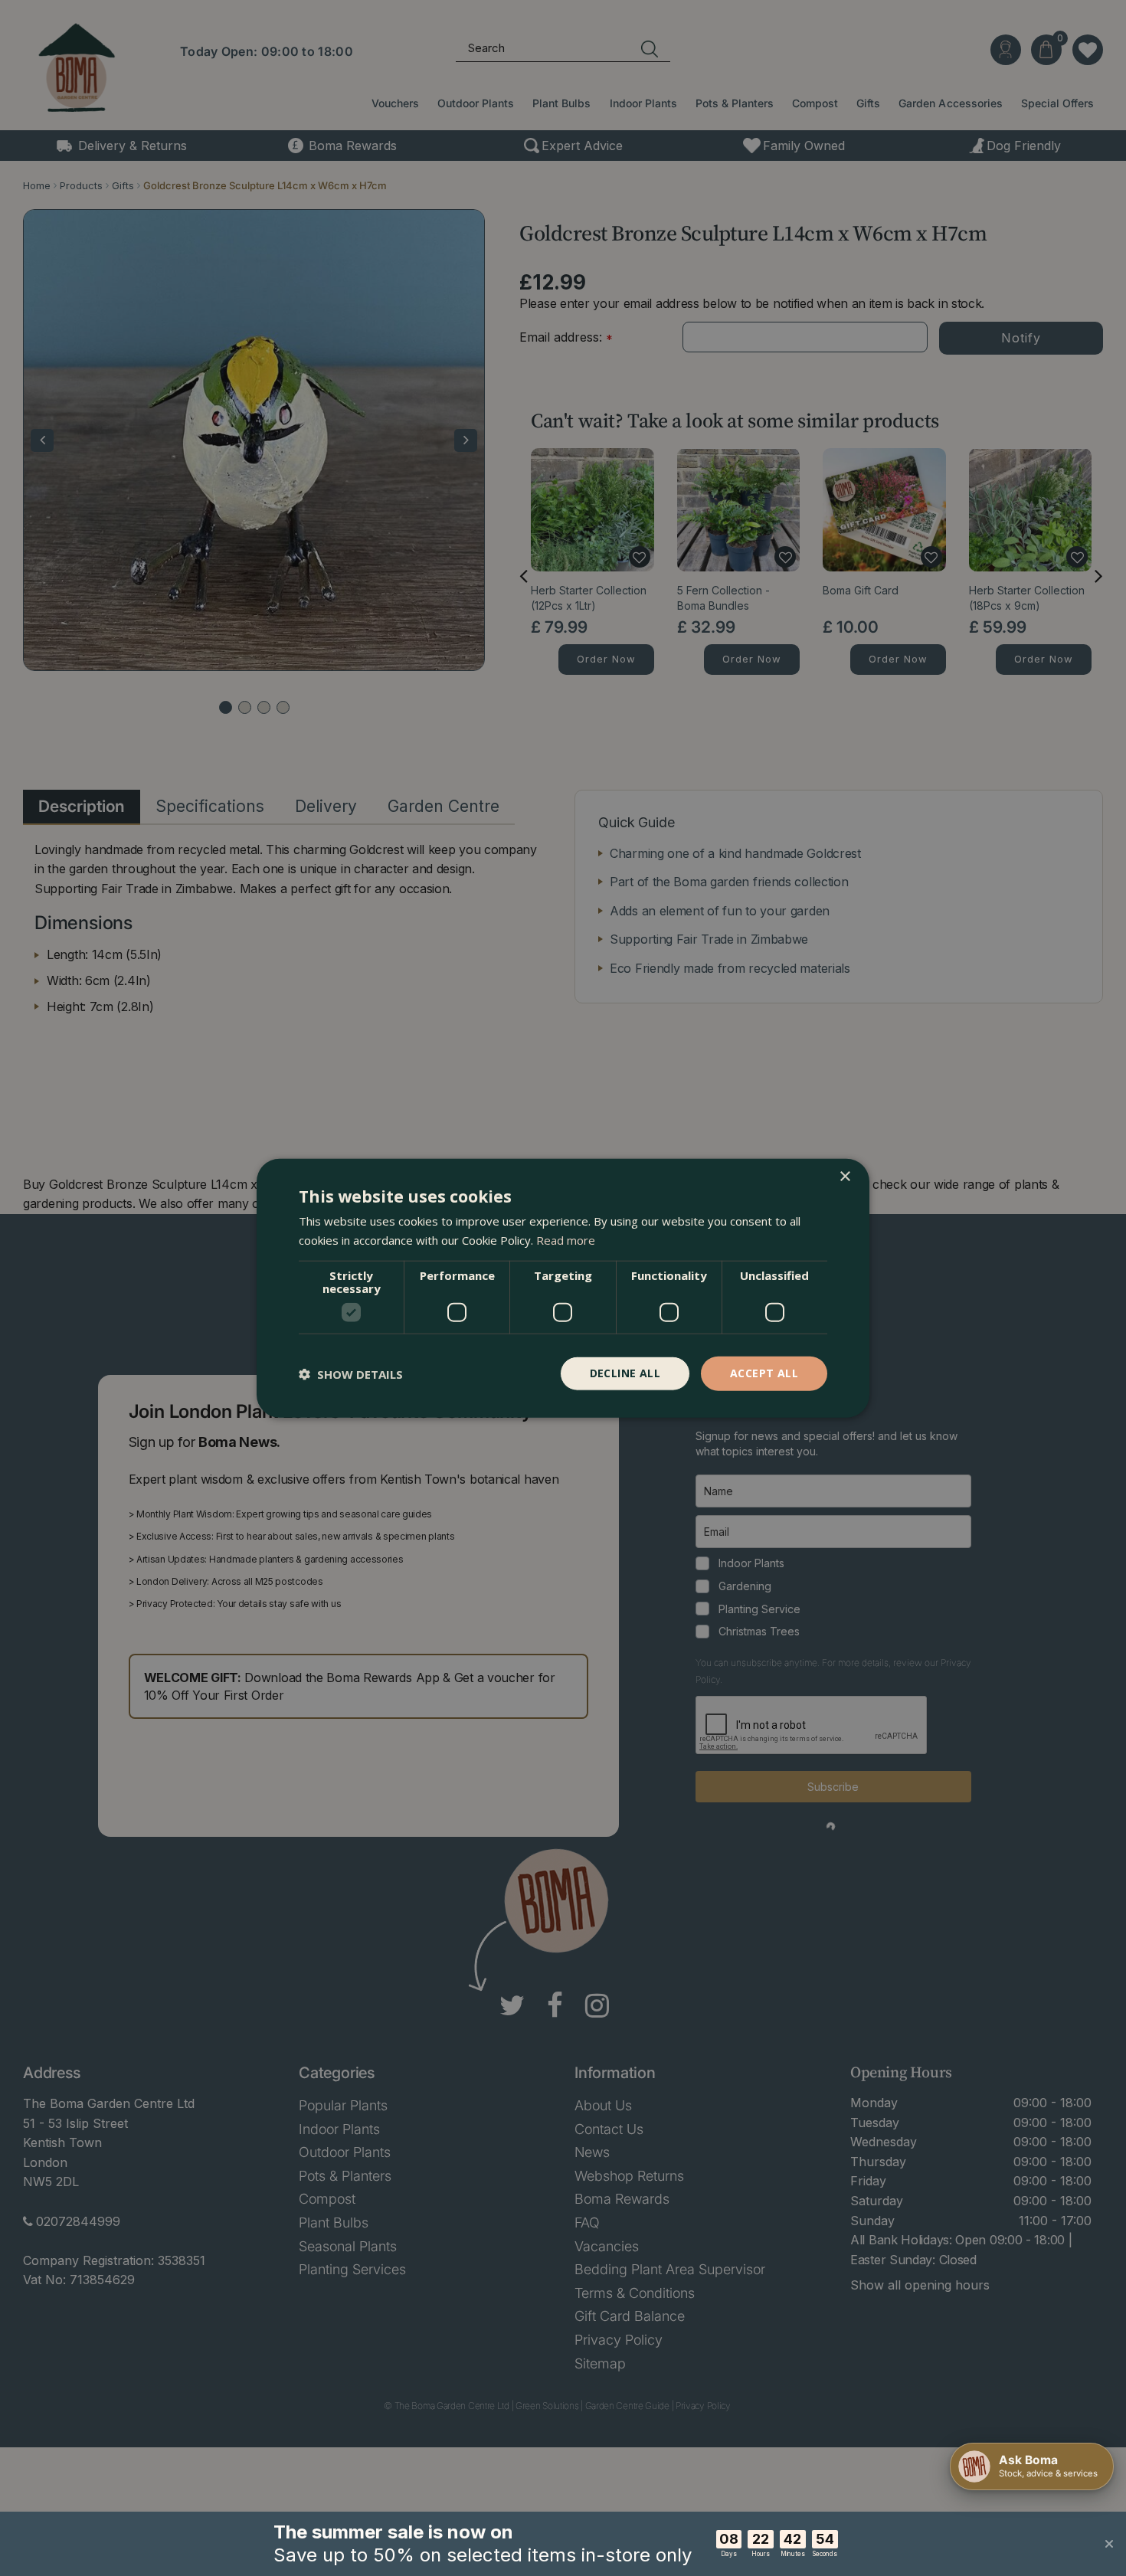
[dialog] (563, 1288)
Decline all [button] (625, 1373)
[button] (351, 1373)
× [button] (844, 1176)
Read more (566, 1239)
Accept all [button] (764, 1373)
